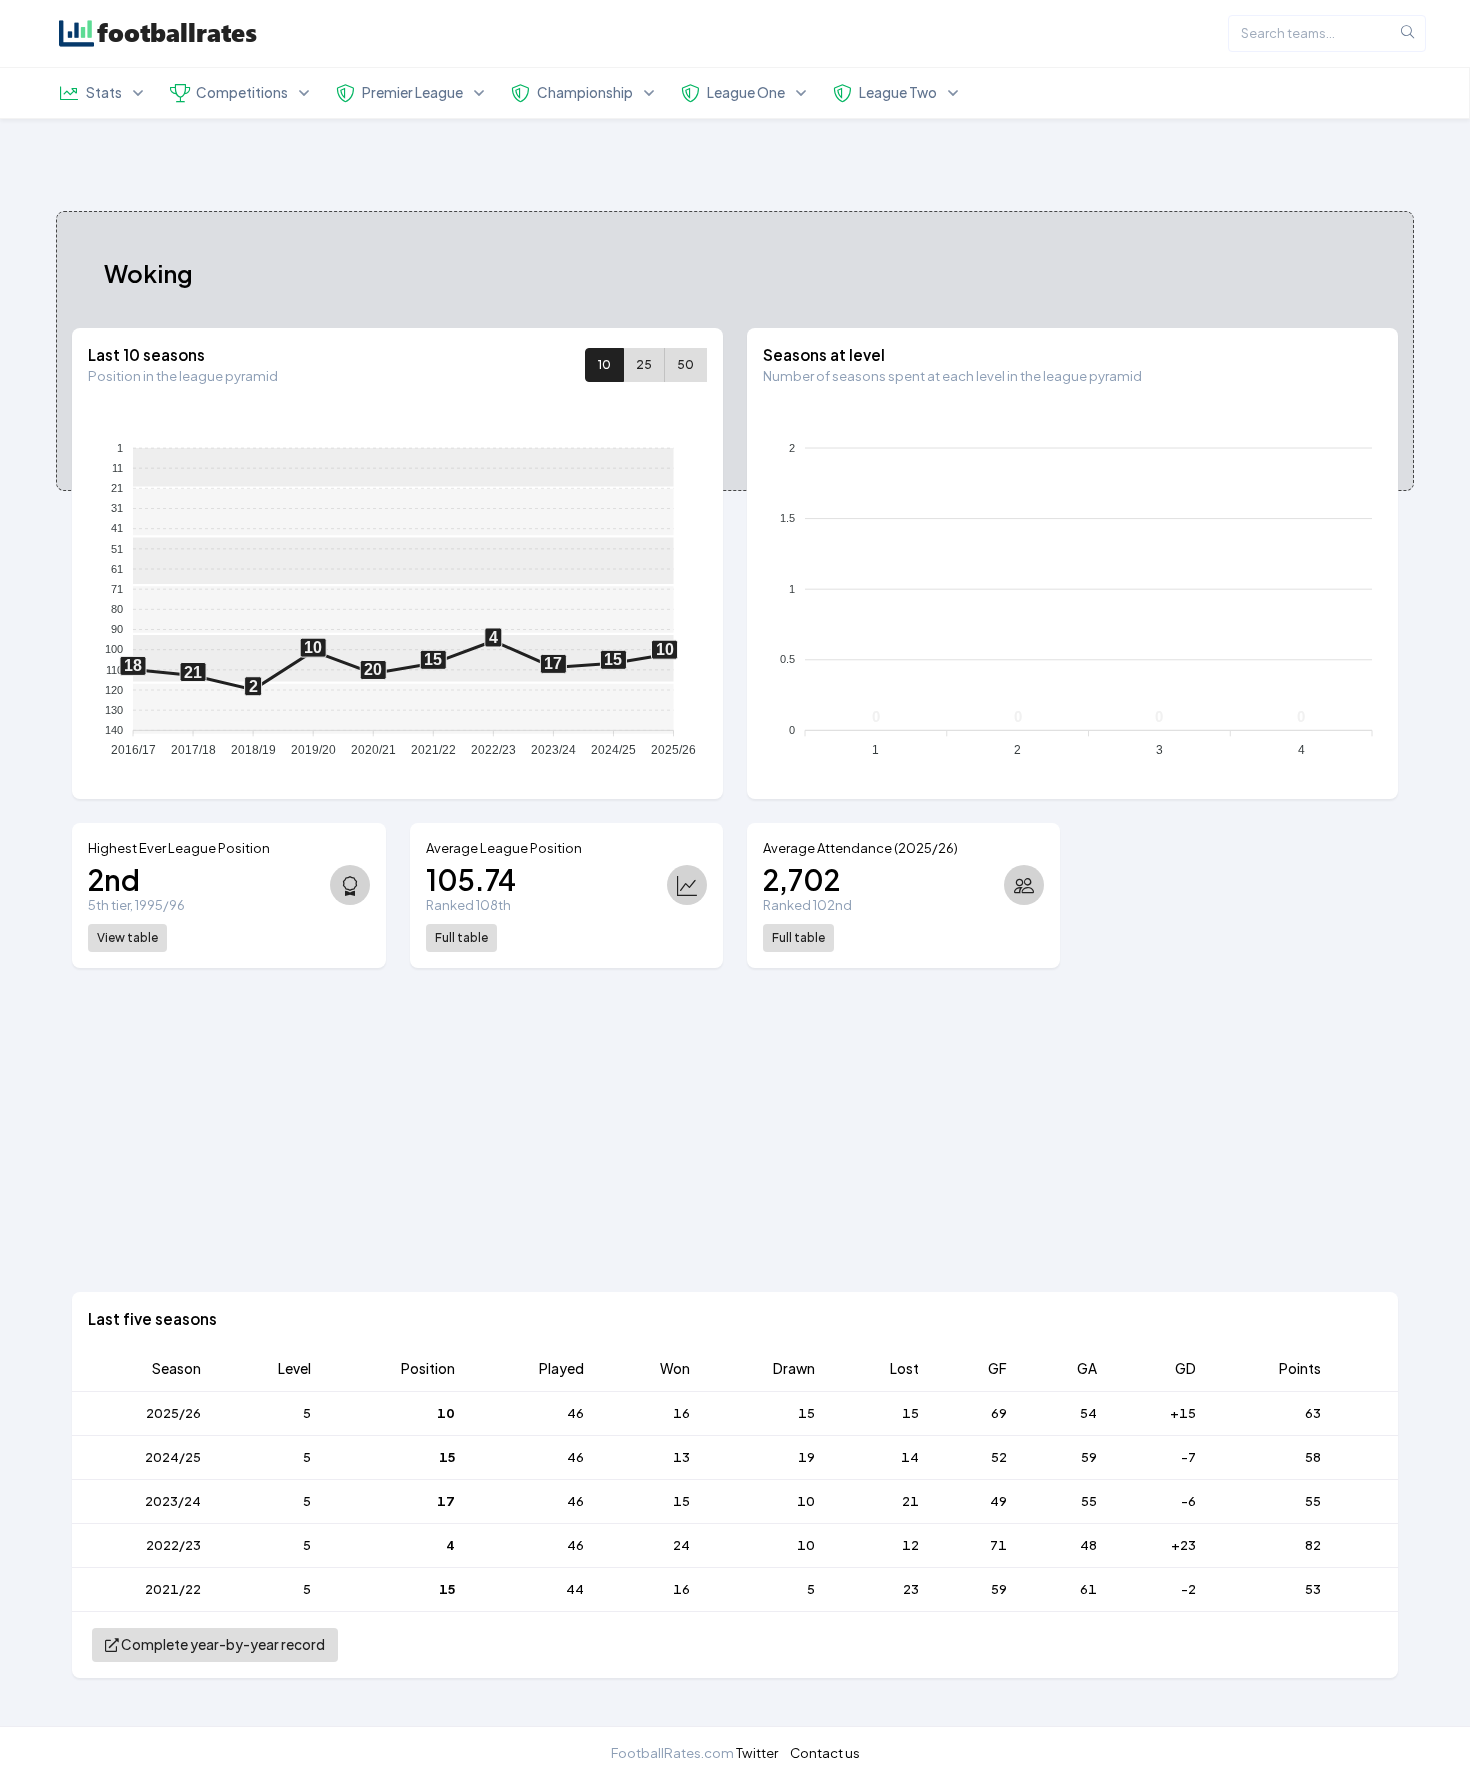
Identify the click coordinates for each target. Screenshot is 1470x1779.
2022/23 (173, 1545)
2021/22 (173, 1589)
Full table (461, 937)
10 (604, 364)
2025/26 (173, 1413)
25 (644, 364)
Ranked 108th (468, 905)
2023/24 (173, 1501)
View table (127, 937)
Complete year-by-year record (222, 1644)
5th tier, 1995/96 (136, 905)
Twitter (757, 1752)
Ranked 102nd (807, 905)
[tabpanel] (735, 1015)
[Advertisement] (510, 1152)
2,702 (801, 879)
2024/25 (173, 1457)
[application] (397, 593)
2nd (114, 879)
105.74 (471, 879)
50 (685, 364)
